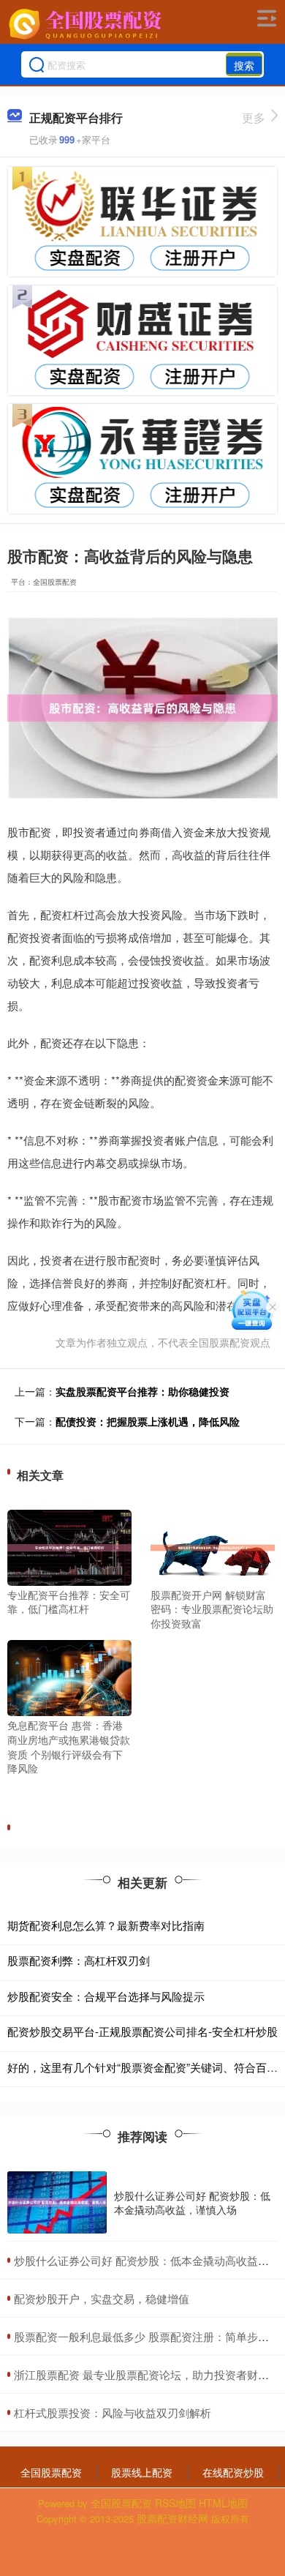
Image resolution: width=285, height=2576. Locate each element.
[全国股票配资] (87, 24)
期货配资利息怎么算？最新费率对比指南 (106, 1925)
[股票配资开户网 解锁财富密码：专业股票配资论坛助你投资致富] (213, 1546)
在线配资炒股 (233, 2472)
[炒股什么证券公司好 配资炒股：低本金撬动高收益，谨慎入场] (57, 2202)
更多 (254, 117)
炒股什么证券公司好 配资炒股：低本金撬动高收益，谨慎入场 (192, 2202)
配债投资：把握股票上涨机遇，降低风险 (148, 1421)
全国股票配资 (51, 2472)
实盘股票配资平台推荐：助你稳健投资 (142, 1391)
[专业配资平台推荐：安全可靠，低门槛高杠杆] (69, 1546)
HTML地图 (223, 2503)
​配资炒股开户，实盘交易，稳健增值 (102, 2298)
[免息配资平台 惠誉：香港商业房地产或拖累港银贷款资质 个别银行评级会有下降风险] (69, 1677)
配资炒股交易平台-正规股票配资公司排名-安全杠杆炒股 (142, 2031)
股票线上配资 (142, 2472)
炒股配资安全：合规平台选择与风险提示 (106, 1996)
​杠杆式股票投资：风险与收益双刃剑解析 (113, 2412)
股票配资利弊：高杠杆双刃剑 (79, 1960)
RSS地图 (175, 2503)
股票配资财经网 (172, 2518)
